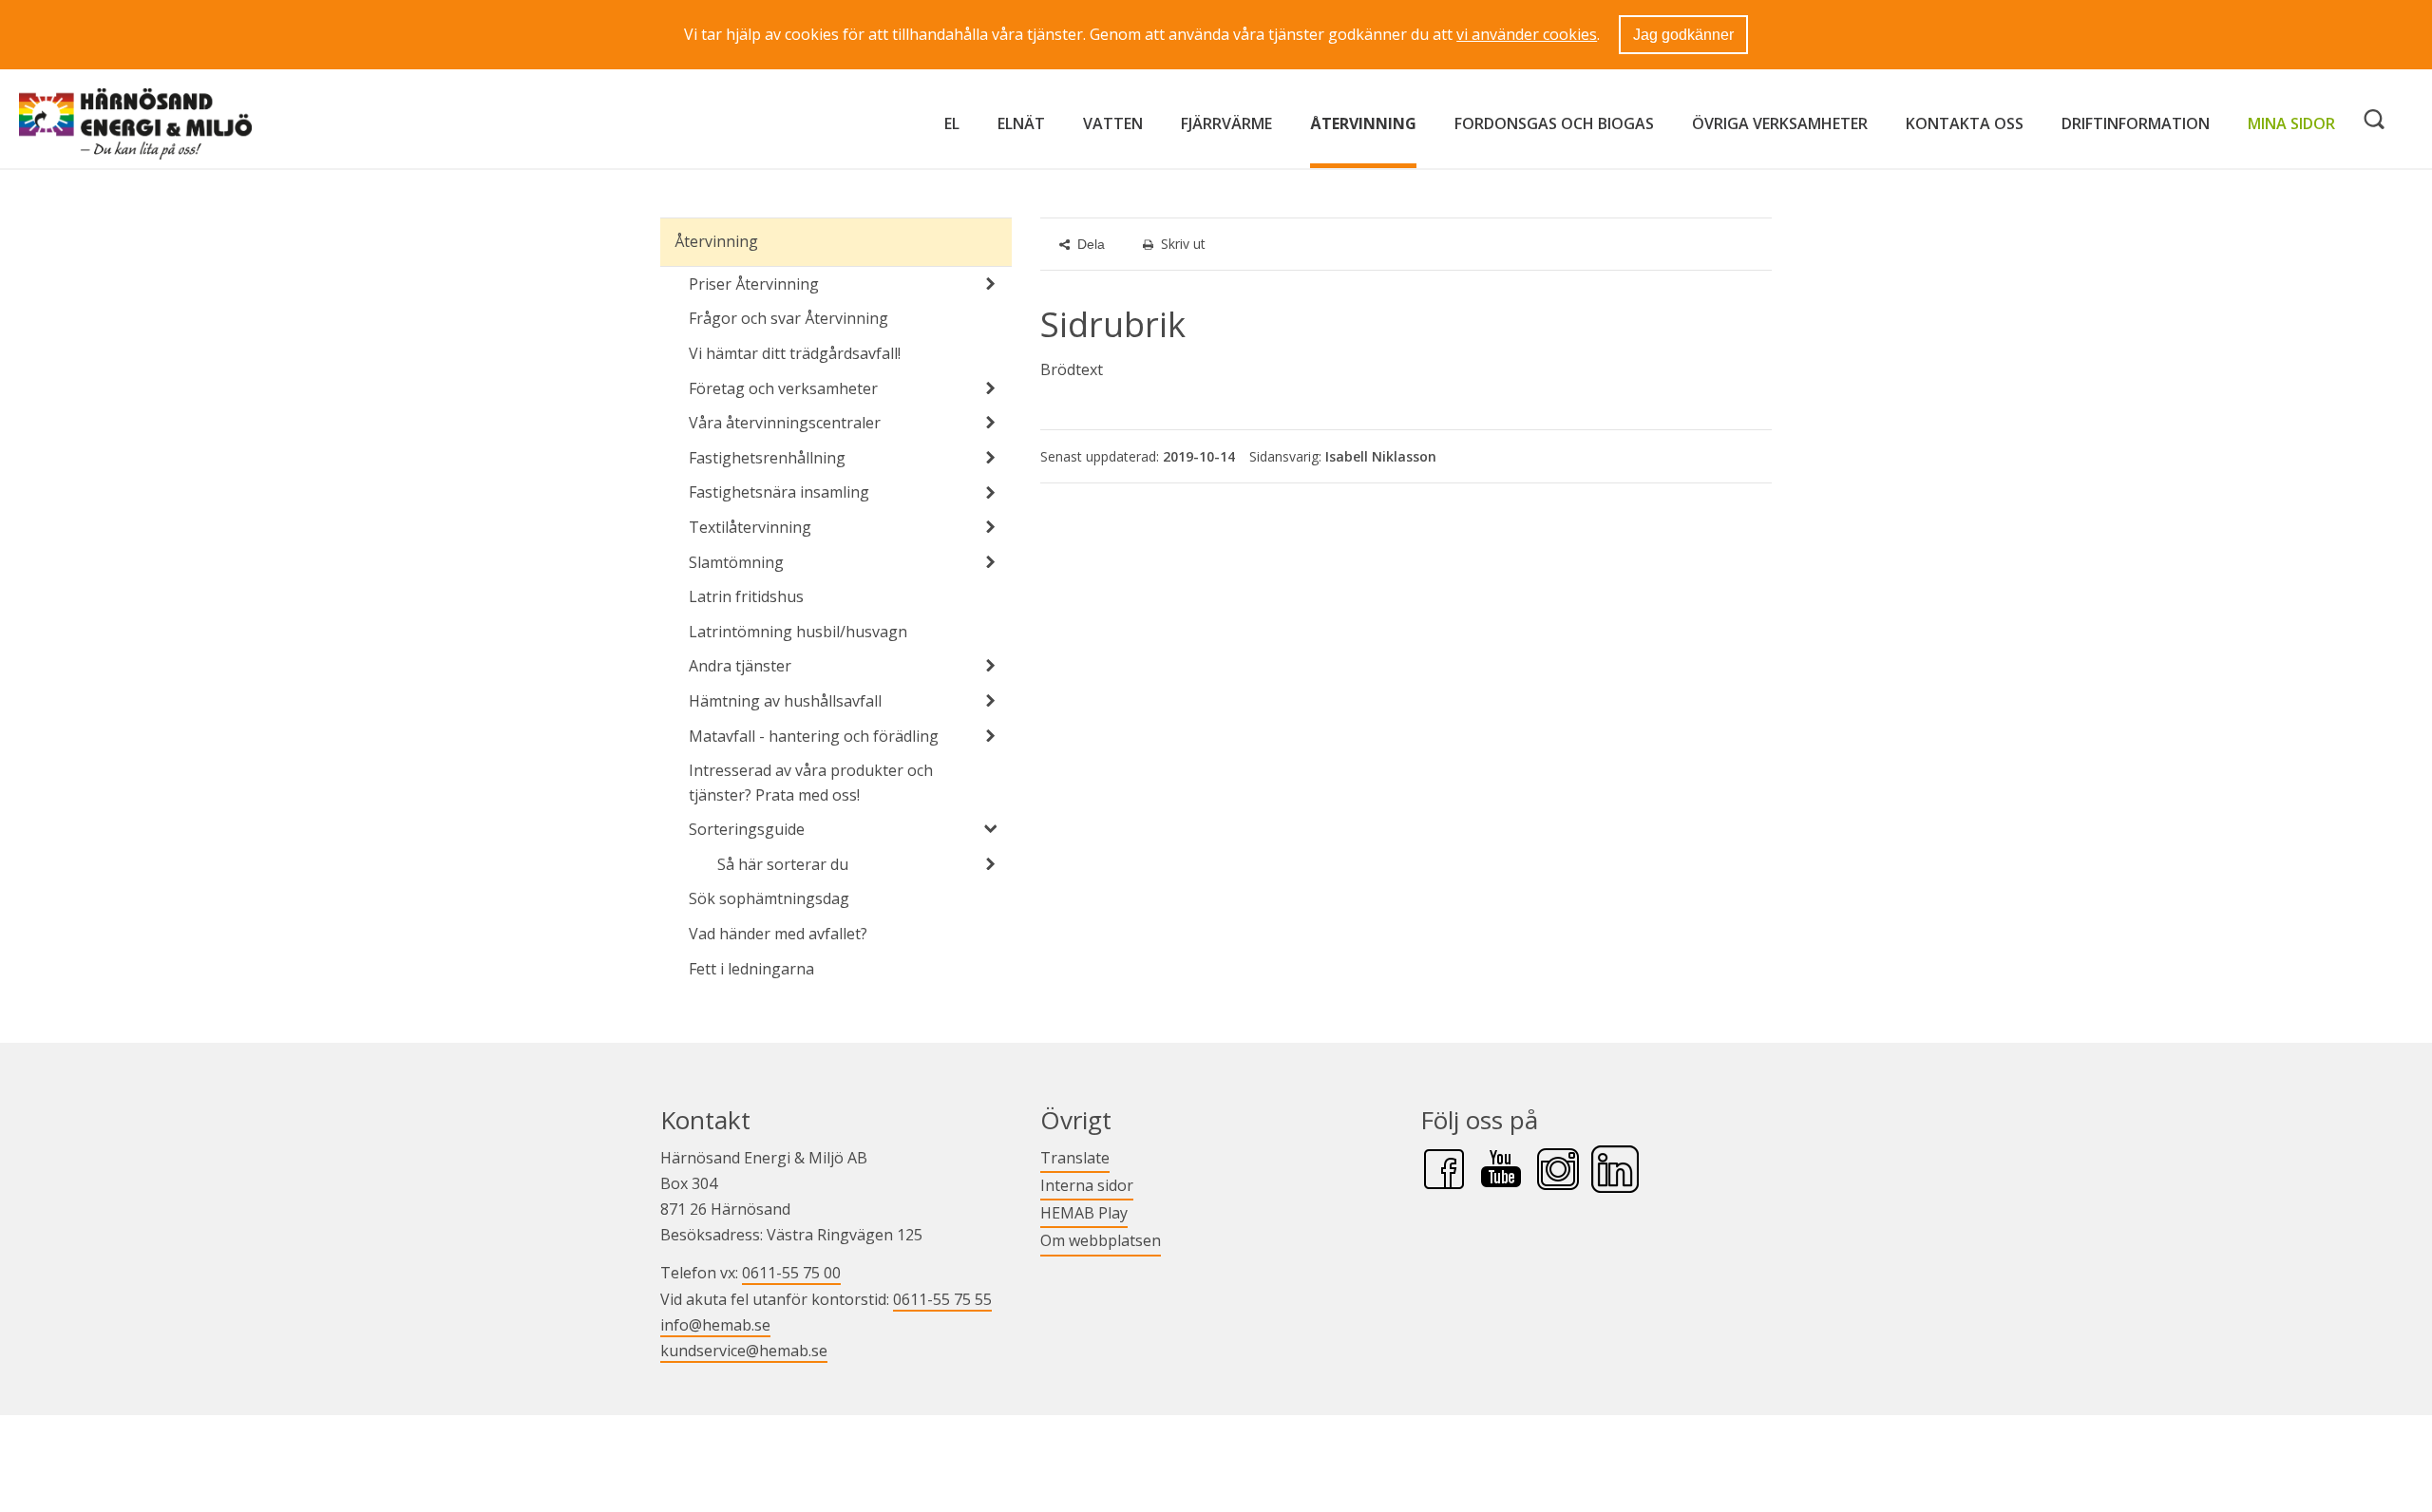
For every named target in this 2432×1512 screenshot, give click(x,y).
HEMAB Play (1084, 1212)
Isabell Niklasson (1381, 456)
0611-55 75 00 (791, 1273)
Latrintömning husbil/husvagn (798, 632)
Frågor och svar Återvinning (788, 318)
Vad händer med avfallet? (778, 934)
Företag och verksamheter (783, 388)
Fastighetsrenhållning (767, 458)
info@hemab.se (715, 1325)
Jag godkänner (1683, 35)
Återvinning (1363, 123)
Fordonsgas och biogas (1554, 123)
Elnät (1021, 123)
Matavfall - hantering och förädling (814, 736)
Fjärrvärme (1226, 123)
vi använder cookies (1527, 34)
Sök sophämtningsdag (769, 898)
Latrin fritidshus (746, 596)
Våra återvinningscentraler (785, 423)
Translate (1075, 1157)
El (952, 123)
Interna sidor (1087, 1185)
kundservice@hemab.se (744, 1351)
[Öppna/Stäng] (991, 284)
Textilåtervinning (750, 527)
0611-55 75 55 (942, 1299)
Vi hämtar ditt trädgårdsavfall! (795, 353)
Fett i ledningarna (751, 969)
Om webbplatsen (1101, 1240)
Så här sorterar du (783, 864)
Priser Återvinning (754, 284)
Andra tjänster (740, 666)
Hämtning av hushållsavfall (785, 701)
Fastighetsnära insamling (779, 492)
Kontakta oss (1965, 123)
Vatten (1113, 123)
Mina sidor (2291, 123)
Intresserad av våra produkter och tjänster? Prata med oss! (811, 783)
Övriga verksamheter (1780, 123)
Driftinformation (2136, 123)
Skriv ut (1183, 244)
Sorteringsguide (747, 829)
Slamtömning (736, 562)
